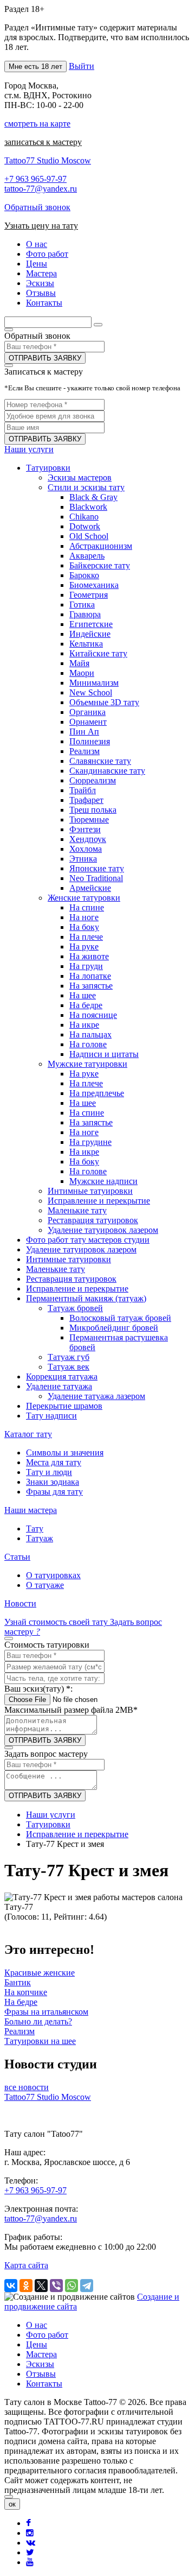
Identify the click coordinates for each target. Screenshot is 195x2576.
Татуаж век (69, 1367)
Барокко (84, 575)
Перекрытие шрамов (64, 1406)
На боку (84, 927)
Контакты (44, 2384)
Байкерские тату (100, 565)
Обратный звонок (37, 207)
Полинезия (90, 741)
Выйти (82, 66)
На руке (84, 947)
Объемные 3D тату (104, 702)
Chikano (84, 517)
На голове (88, 1044)
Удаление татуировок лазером (103, 1230)
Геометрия (89, 595)
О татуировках (53, 1575)
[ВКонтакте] (11, 2286)
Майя (79, 663)
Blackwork (88, 507)
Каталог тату (28, 1434)
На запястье (91, 986)
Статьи (17, 1557)
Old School (89, 536)
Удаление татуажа (59, 1386)
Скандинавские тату (107, 771)
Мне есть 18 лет (35, 67)
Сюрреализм (93, 780)
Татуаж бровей (75, 1308)
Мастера (41, 2354)
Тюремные (89, 819)
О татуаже (45, 1585)
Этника (83, 859)
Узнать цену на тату (41, 226)
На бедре (86, 1005)
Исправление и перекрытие (99, 1201)
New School (91, 692)
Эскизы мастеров (80, 477)
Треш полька (93, 810)
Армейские (90, 888)
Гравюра (85, 614)
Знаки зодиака (53, 1482)
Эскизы (40, 2364)
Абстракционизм (101, 546)
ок (12, 2504)
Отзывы (41, 2374)
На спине (87, 907)
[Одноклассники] (26, 2286)
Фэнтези (85, 829)
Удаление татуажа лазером (96, 1396)
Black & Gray (93, 497)
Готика (82, 605)
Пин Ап (84, 732)
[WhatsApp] (71, 2286)
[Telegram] (87, 2286)
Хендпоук (88, 839)
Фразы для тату (54, 1492)
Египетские (91, 624)
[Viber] (56, 2286)
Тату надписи (51, 1416)
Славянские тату (100, 761)
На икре (84, 1025)
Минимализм (94, 683)
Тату (35, 1528)
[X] (41, 2286)
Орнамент (88, 722)
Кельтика (86, 644)
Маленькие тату (77, 1210)
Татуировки (48, 468)
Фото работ (47, 2335)
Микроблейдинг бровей (114, 1328)
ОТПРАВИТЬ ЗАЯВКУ (45, 358)
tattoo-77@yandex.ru (41, 189)
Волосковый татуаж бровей (120, 1318)
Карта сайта (26, 2265)
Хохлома (86, 849)
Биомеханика (94, 585)
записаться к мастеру (43, 142)
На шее (83, 995)
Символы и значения (65, 1452)
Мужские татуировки (87, 1064)
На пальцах (90, 1034)
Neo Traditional (96, 878)
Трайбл (83, 790)
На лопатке (90, 976)
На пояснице (93, 1015)
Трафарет (86, 800)
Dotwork (85, 526)
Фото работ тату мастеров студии (88, 1240)
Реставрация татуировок (93, 1220)
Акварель (87, 556)
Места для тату (54, 1462)
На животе (89, 956)
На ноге (84, 917)
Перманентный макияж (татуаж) (86, 1298)
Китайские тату (98, 653)
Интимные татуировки (90, 1191)
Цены (37, 2344)
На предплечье (97, 1093)
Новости (20, 1603)
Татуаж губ (69, 1357)
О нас (37, 2325)
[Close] (9, 2497)
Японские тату (97, 868)
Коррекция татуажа (62, 1376)
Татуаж (40, 1538)
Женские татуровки (84, 898)
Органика (87, 712)
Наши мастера (31, 1510)
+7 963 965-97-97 (35, 179)
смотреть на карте (37, 124)
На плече (86, 937)
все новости (27, 2087)
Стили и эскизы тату (86, 487)
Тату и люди (49, 1472)
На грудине (90, 1142)
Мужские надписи (103, 1181)
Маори (82, 673)
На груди (86, 966)
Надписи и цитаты (104, 1054)
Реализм (84, 751)
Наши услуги (29, 449)
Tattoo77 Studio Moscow (48, 160)
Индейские (90, 634)
